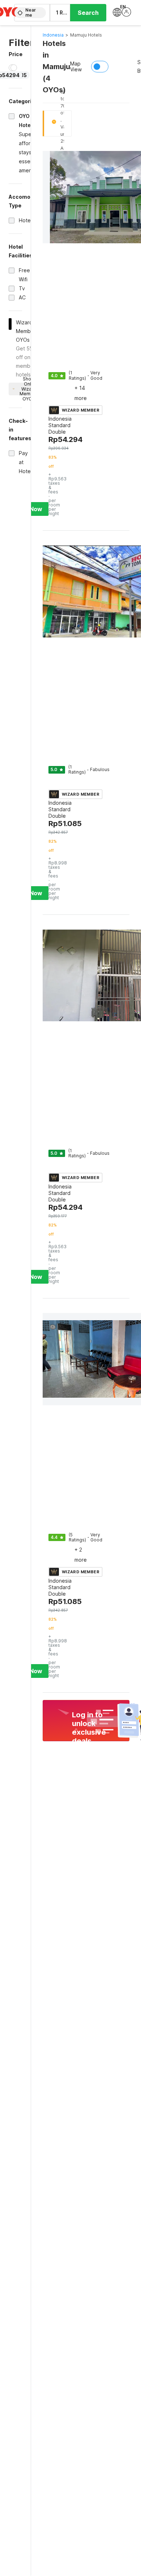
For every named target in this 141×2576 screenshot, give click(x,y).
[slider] (14, 68)
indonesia (53, 35)
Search (88, 13)
